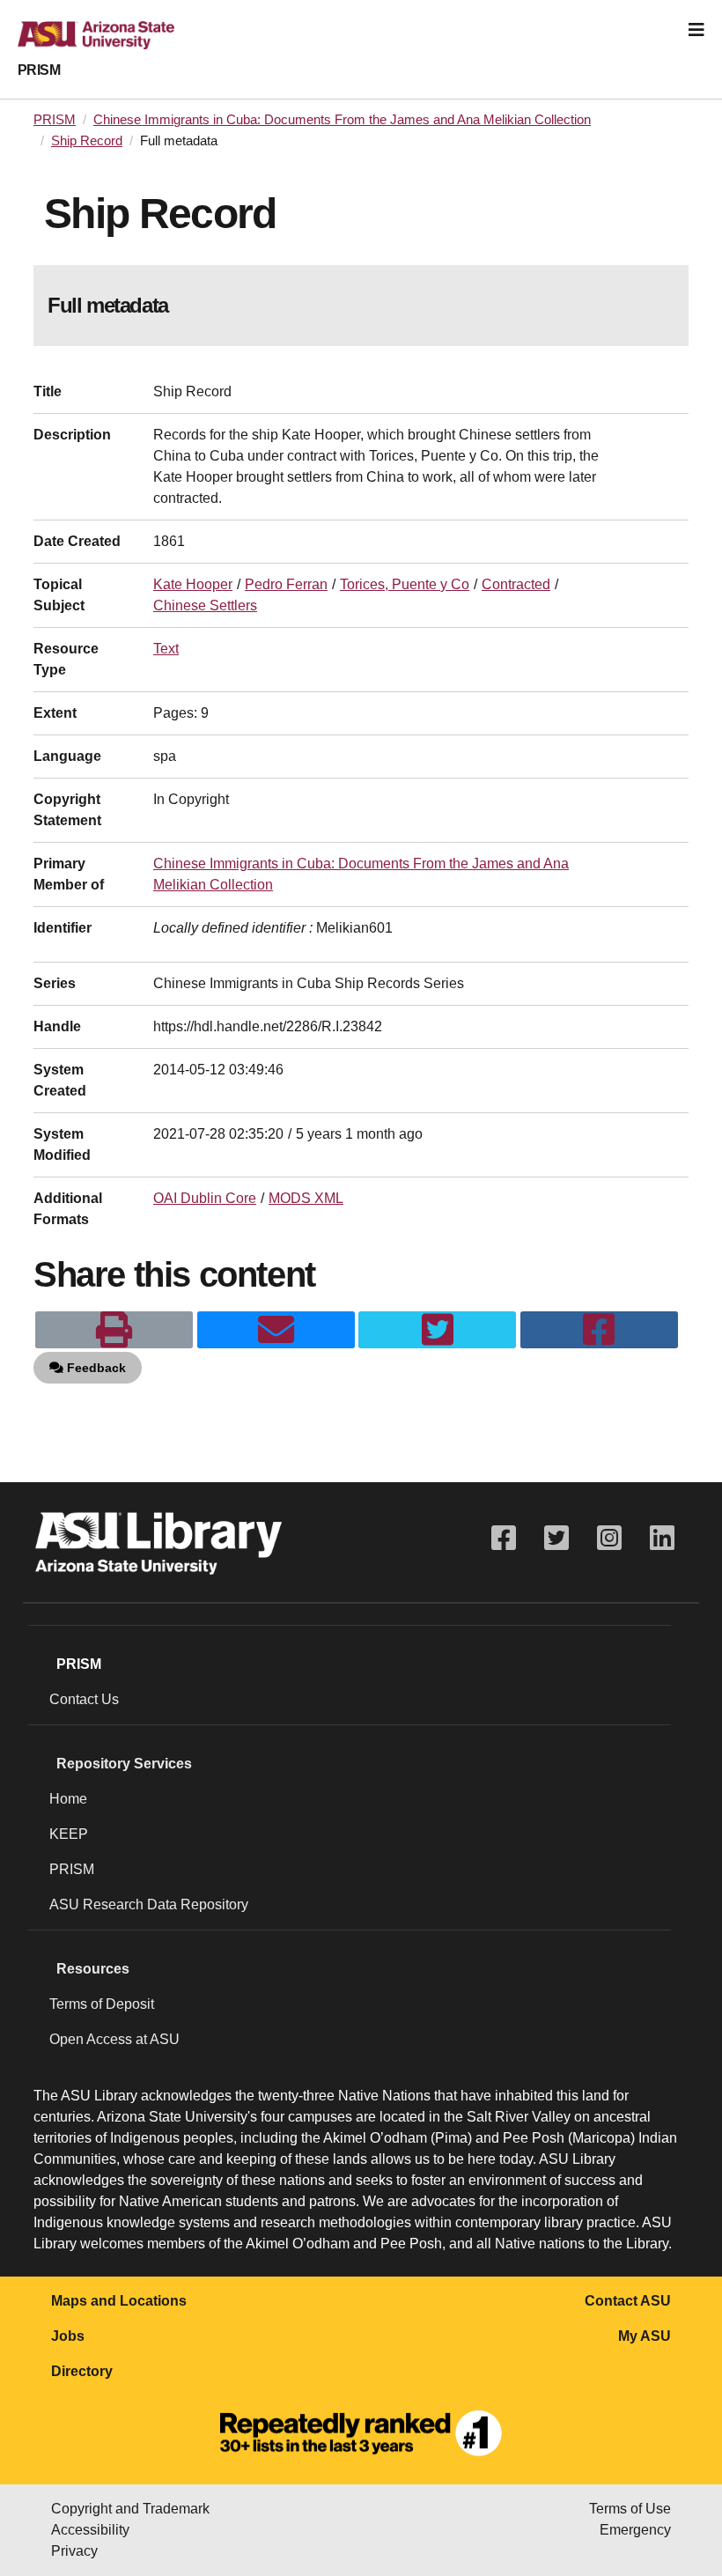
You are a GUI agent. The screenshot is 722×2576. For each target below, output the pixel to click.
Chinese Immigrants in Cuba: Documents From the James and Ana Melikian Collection (342, 120)
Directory (82, 2371)
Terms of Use (630, 2509)
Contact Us (84, 1699)
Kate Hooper (193, 584)
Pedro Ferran (286, 584)
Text (166, 649)
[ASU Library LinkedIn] (662, 1538)
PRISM (39, 70)
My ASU (645, 2336)
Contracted (516, 584)
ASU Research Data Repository (149, 1904)
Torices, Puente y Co (405, 584)
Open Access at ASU (114, 2039)
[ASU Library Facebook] (504, 1538)
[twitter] (437, 1330)
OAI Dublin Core (205, 1198)
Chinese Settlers (205, 605)
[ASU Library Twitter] (556, 1538)
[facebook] (599, 1330)
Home (68, 1799)
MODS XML (306, 1198)
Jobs (68, 2336)
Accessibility (90, 2530)
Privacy (74, 2551)
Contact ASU (628, 2301)
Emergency (635, 2530)
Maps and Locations (119, 2301)
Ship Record (87, 141)
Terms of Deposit (102, 2004)
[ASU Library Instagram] (609, 1538)
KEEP (69, 1834)
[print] (114, 1330)
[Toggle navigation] (696, 30)
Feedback (95, 1368)
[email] (276, 1330)
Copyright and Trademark (130, 2509)
